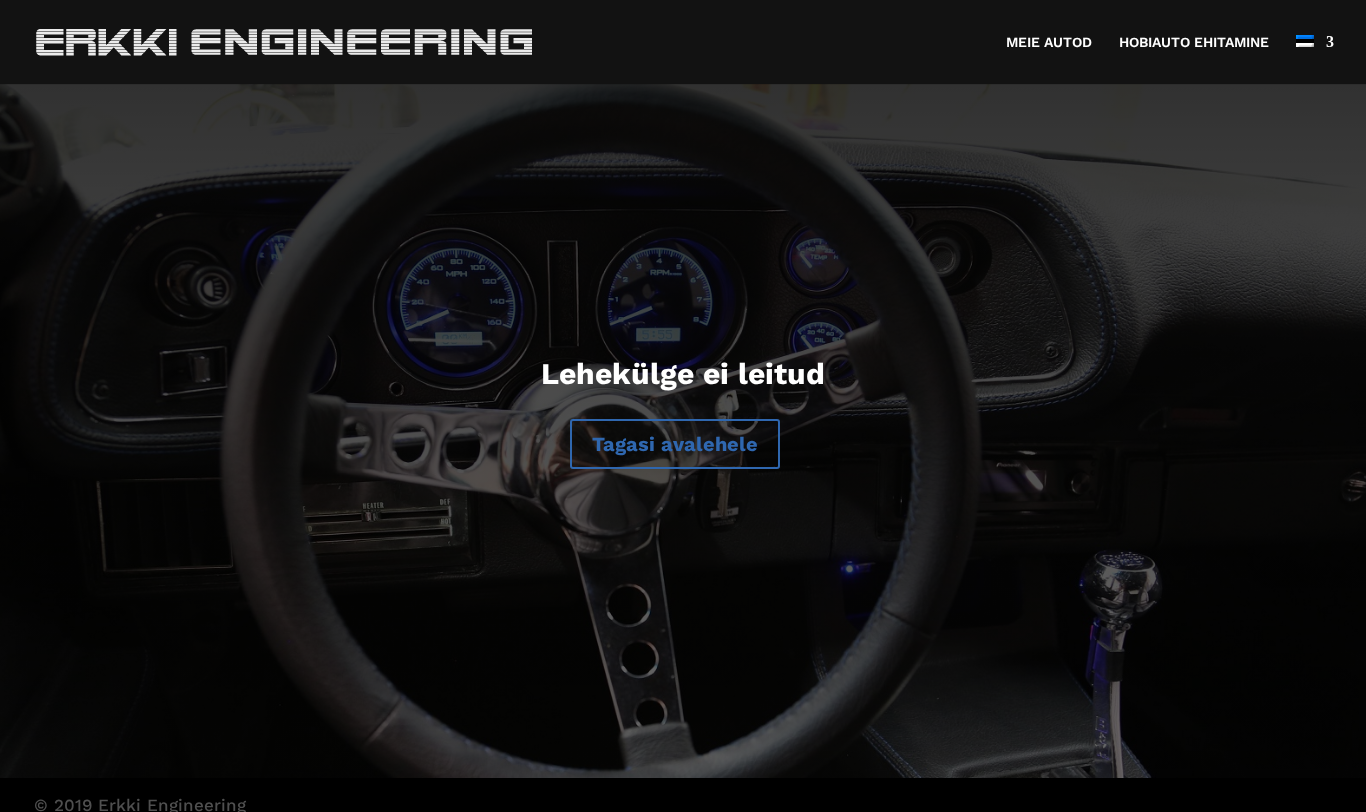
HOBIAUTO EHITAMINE (1194, 42)
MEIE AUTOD (1049, 42)
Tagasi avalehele (675, 444)
